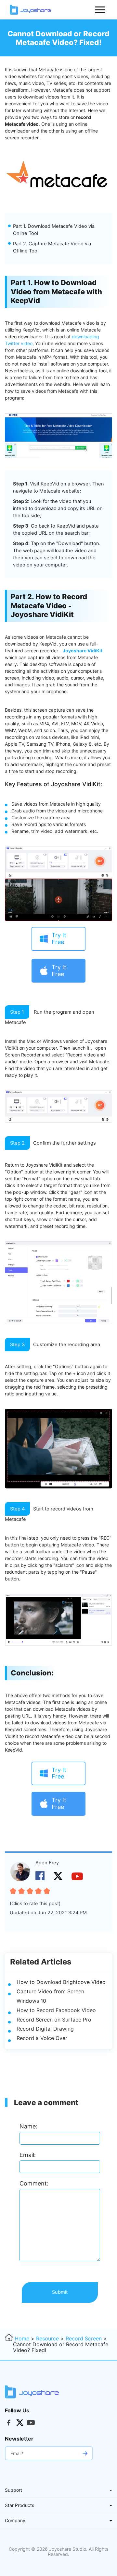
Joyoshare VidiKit (83, 651)
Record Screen (84, 2338)
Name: (28, 2126)
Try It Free (59, 938)
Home (22, 2338)
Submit (60, 2292)
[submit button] (85, 2453)
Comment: (34, 2183)
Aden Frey (47, 1863)
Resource (47, 2338)
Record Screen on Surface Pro (54, 2020)
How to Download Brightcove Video (61, 1982)
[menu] (100, 10)
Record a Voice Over (42, 2038)
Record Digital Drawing (45, 2029)
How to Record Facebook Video (56, 2010)
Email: (28, 2155)
